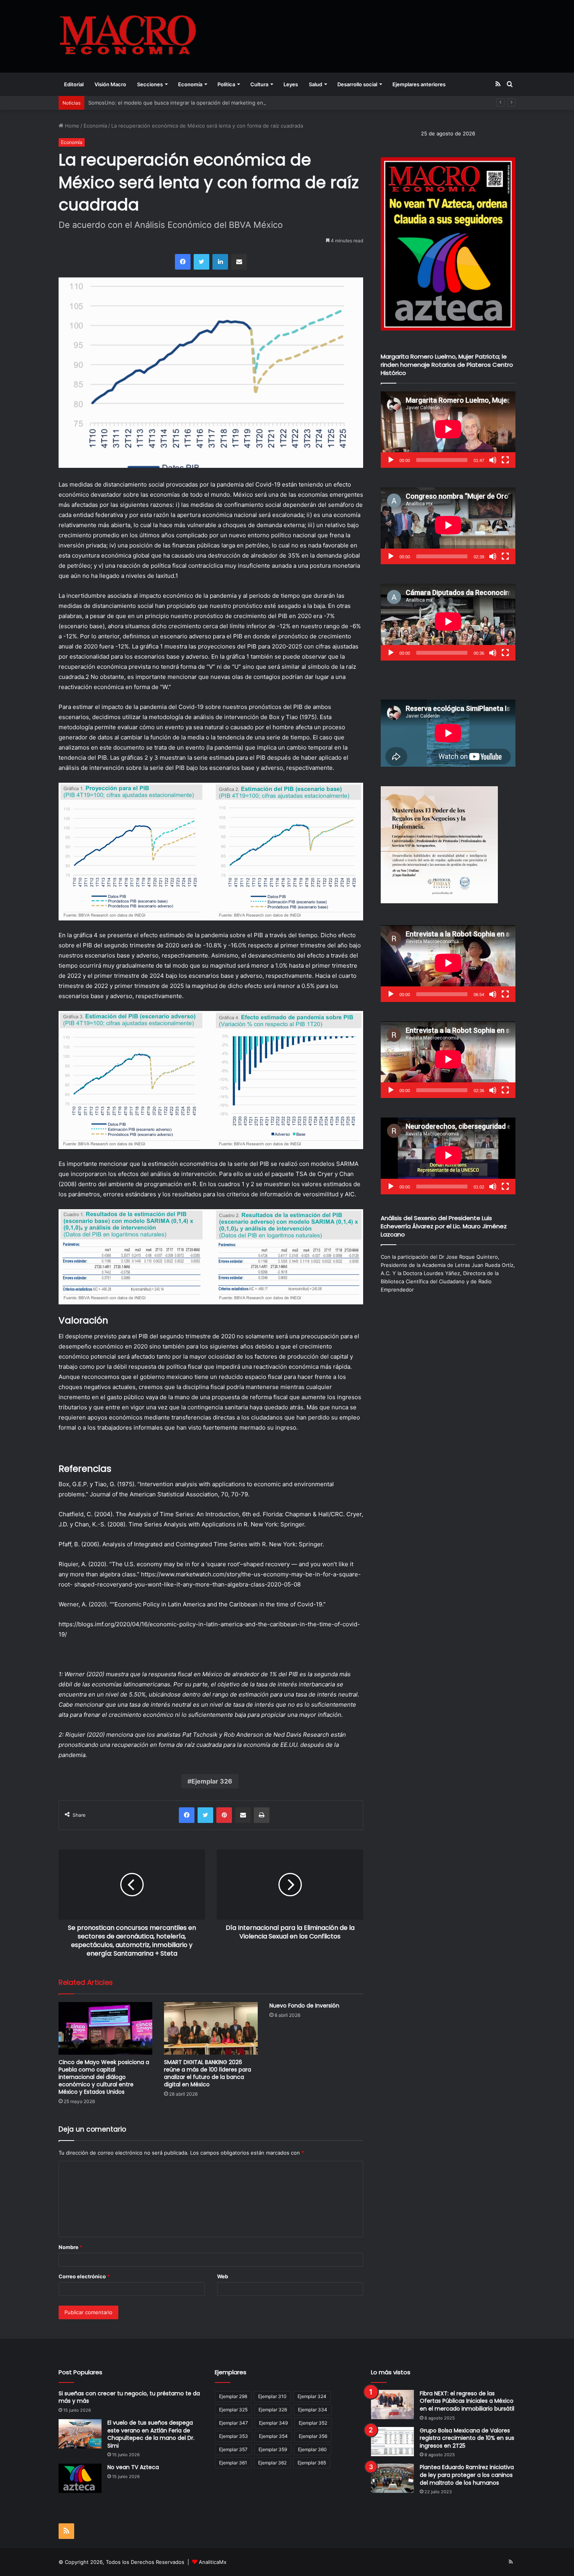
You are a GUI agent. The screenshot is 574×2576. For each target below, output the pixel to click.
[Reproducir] (391, 460)
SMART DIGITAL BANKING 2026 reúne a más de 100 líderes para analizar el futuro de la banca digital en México (208, 2073)
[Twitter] (201, 262)
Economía (190, 84)
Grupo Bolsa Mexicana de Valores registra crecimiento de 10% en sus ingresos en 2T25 (467, 2438)
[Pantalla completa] (505, 460)
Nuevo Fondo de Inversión (304, 2006)
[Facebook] (183, 262)
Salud (316, 84)
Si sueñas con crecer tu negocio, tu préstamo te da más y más (129, 2397)
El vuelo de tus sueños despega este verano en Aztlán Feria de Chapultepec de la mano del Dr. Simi (151, 2434)
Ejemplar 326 (212, 1781)
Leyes (291, 84)
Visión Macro (110, 84)
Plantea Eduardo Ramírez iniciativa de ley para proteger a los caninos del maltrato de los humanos (467, 2475)
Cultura (259, 84)
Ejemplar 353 (234, 2436)
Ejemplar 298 (233, 2396)
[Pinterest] (224, 1815)
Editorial (74, 84)
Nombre (70, 2247)
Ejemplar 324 (312, 2396)
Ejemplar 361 (233, 2463)
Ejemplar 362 (272, 2463)
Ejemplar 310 (272, 2396)
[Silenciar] (493, 460)
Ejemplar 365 (312, 2463)
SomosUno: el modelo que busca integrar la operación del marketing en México (185, 103)
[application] (448, 430)
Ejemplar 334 (313, 2410)
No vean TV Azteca (133, 2467)
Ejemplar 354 (273, 2436)
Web (223, 2276)
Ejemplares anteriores (419, 84)
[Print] (262, 1815)
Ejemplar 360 (312, 2449)
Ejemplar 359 (273, 2449)
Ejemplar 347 (234, 2423)
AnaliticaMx (213, 2562)
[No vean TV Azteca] (80, 2478)
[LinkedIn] (220, 262)
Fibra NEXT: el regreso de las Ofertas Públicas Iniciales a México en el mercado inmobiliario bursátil (467, 2401)
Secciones (150, 84)
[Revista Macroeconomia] (128, 36)
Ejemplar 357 (233, 2449)
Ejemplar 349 (273, 2423)
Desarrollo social (357, 84)
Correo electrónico (84, 2276)
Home (71, 126)
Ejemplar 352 (313, 2423)
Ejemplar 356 (313, 2436)
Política (226, 84)
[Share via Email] (239, 262)
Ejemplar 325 (233, 2410)
